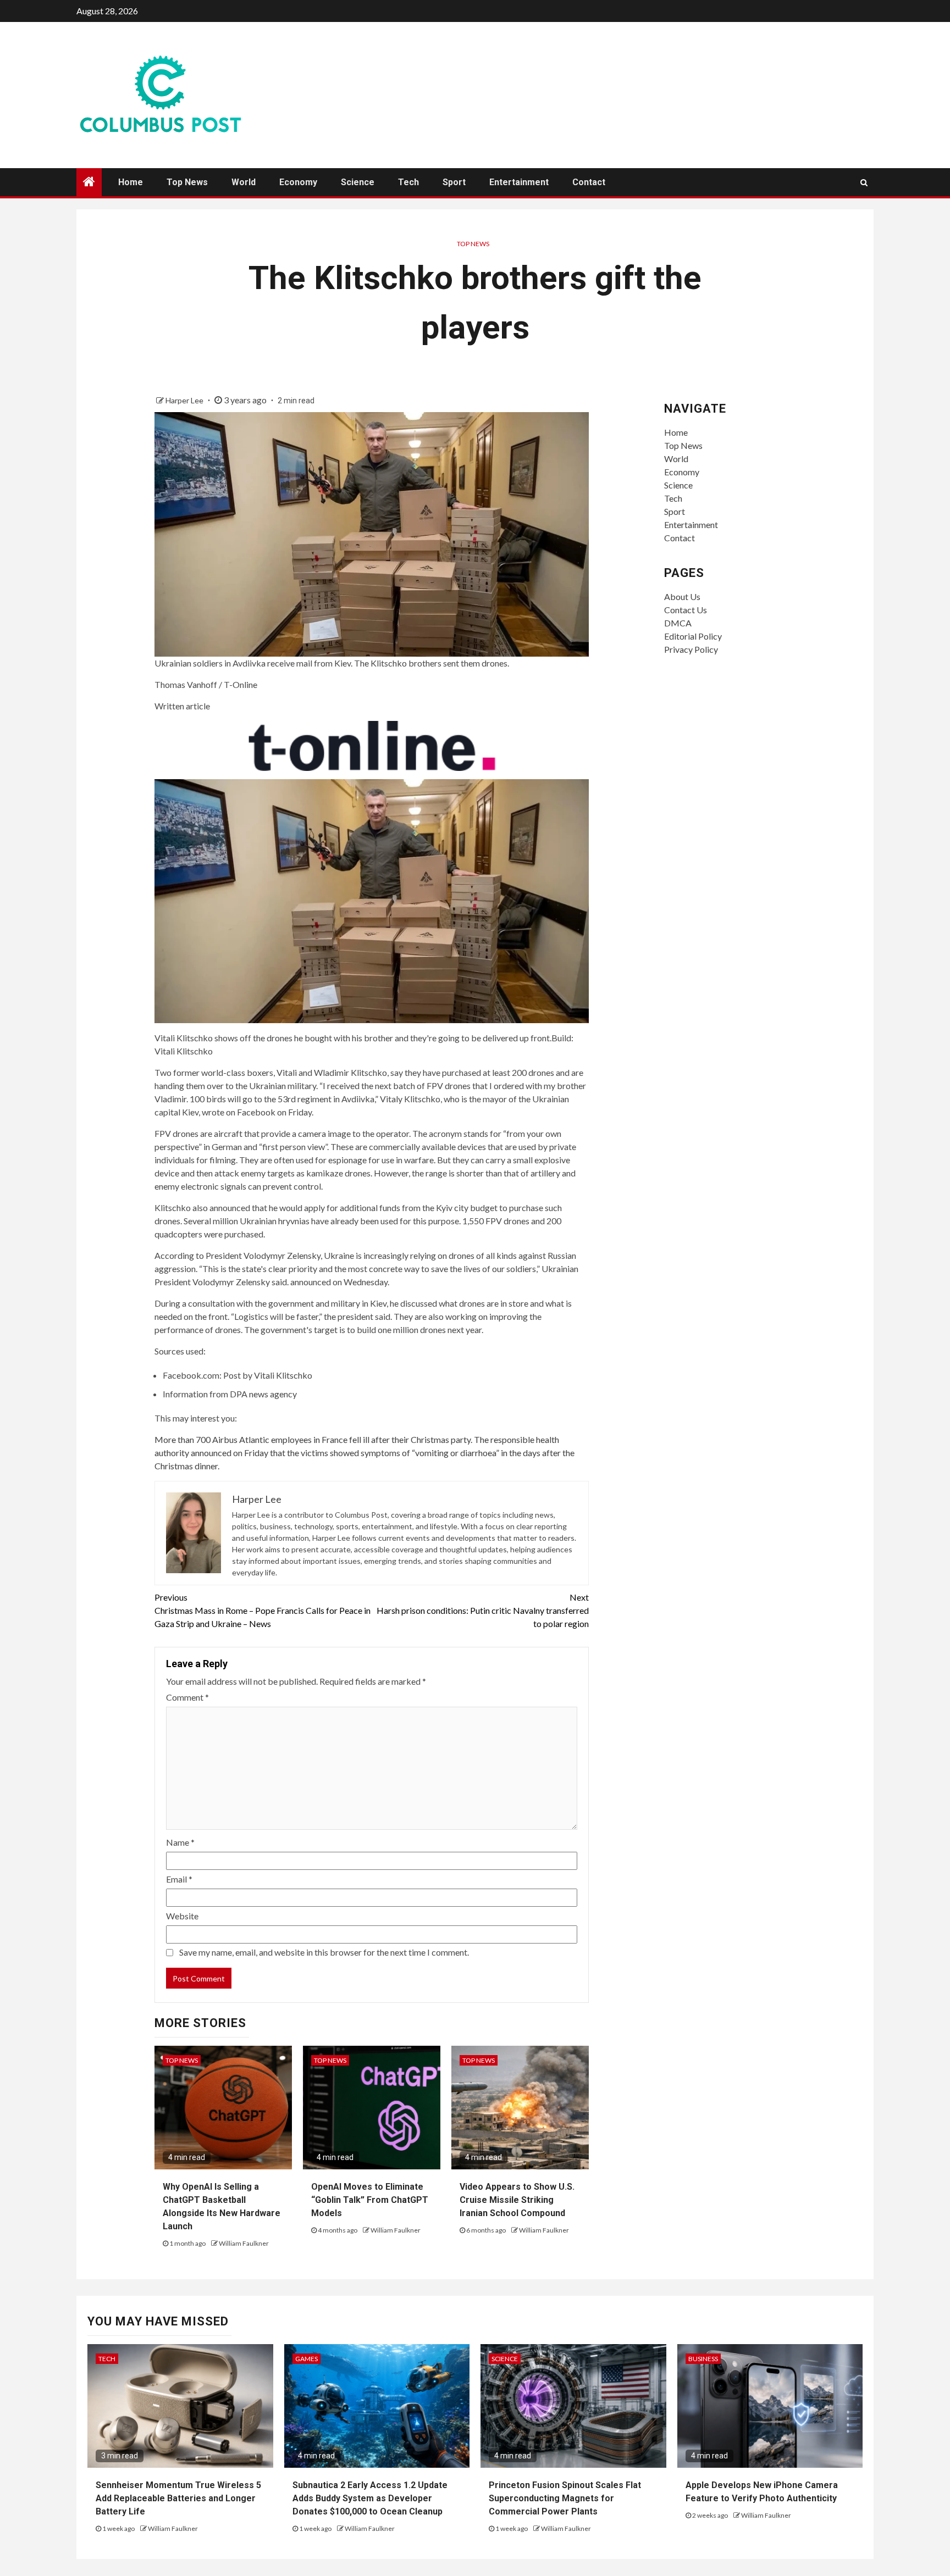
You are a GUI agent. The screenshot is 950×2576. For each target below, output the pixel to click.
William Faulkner (244, 2243)
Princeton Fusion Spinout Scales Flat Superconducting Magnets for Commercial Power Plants (565, 2498)
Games (306, 2359)
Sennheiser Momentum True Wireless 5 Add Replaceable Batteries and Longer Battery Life (178, 2498)
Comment (187, 1697)
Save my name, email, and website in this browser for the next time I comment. (324, 1952)
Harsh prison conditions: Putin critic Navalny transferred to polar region (483, 1610)
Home (131, 182)
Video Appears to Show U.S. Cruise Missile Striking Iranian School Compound (517, 2200)
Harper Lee (185, 400)
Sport (454, 182)
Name (180, 1842)
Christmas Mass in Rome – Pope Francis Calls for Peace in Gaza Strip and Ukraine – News (263, 1610)
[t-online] (372, 744)
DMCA (678, 623)
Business (703, 2359)
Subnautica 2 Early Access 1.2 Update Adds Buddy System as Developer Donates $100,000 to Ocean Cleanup (370, 2498)
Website (182, 1916)
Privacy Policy (691, 649)
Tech (408, 182)
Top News (187, 182)
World (244, 182)
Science (358, 182)
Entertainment (519, 182)
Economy (298, 182)
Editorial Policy (693, 636)
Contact (589, 182)
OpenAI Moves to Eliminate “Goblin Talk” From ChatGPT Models (370, 2200)
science (505, 2359)
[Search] (864, 182)
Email (179, 1879)
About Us (682, 596)
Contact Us (686, 610)
